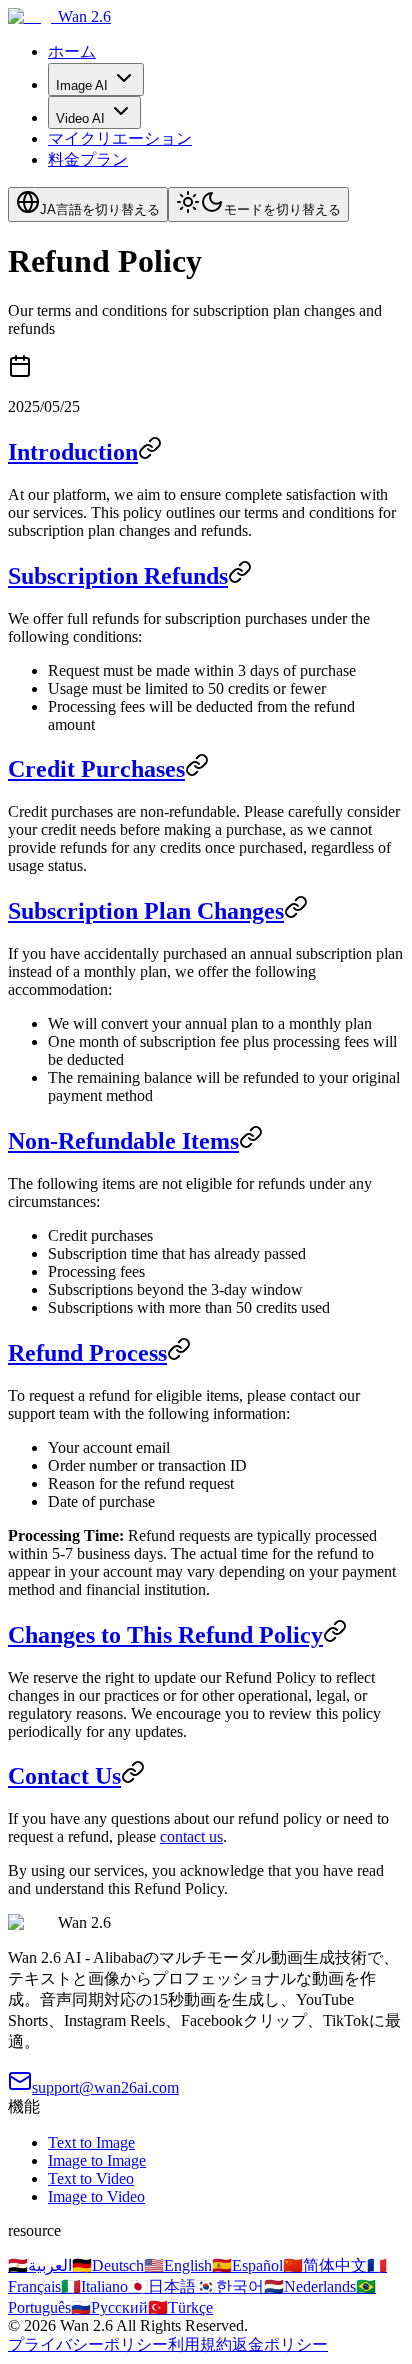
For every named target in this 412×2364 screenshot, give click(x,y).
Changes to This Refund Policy (165, 1635)
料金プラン (88, 159)
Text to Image (91, 2142)
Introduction (73, 452)
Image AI (82, 85)
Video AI (80, 118)
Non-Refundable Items (123, 1141)
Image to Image (97, 2160)
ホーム (72, 51)
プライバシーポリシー (88, 2344)
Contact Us (64, 1776)
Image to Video (96, 2196)
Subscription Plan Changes (146, 911)
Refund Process (87, 1353)
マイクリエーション (120, 138)
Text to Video (91, 2178)
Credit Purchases (96, 769)
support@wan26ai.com (105, 2087)
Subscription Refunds (118, 576)
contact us (191, 1836)
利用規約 (200, 2344)
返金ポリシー (280, 2344)
